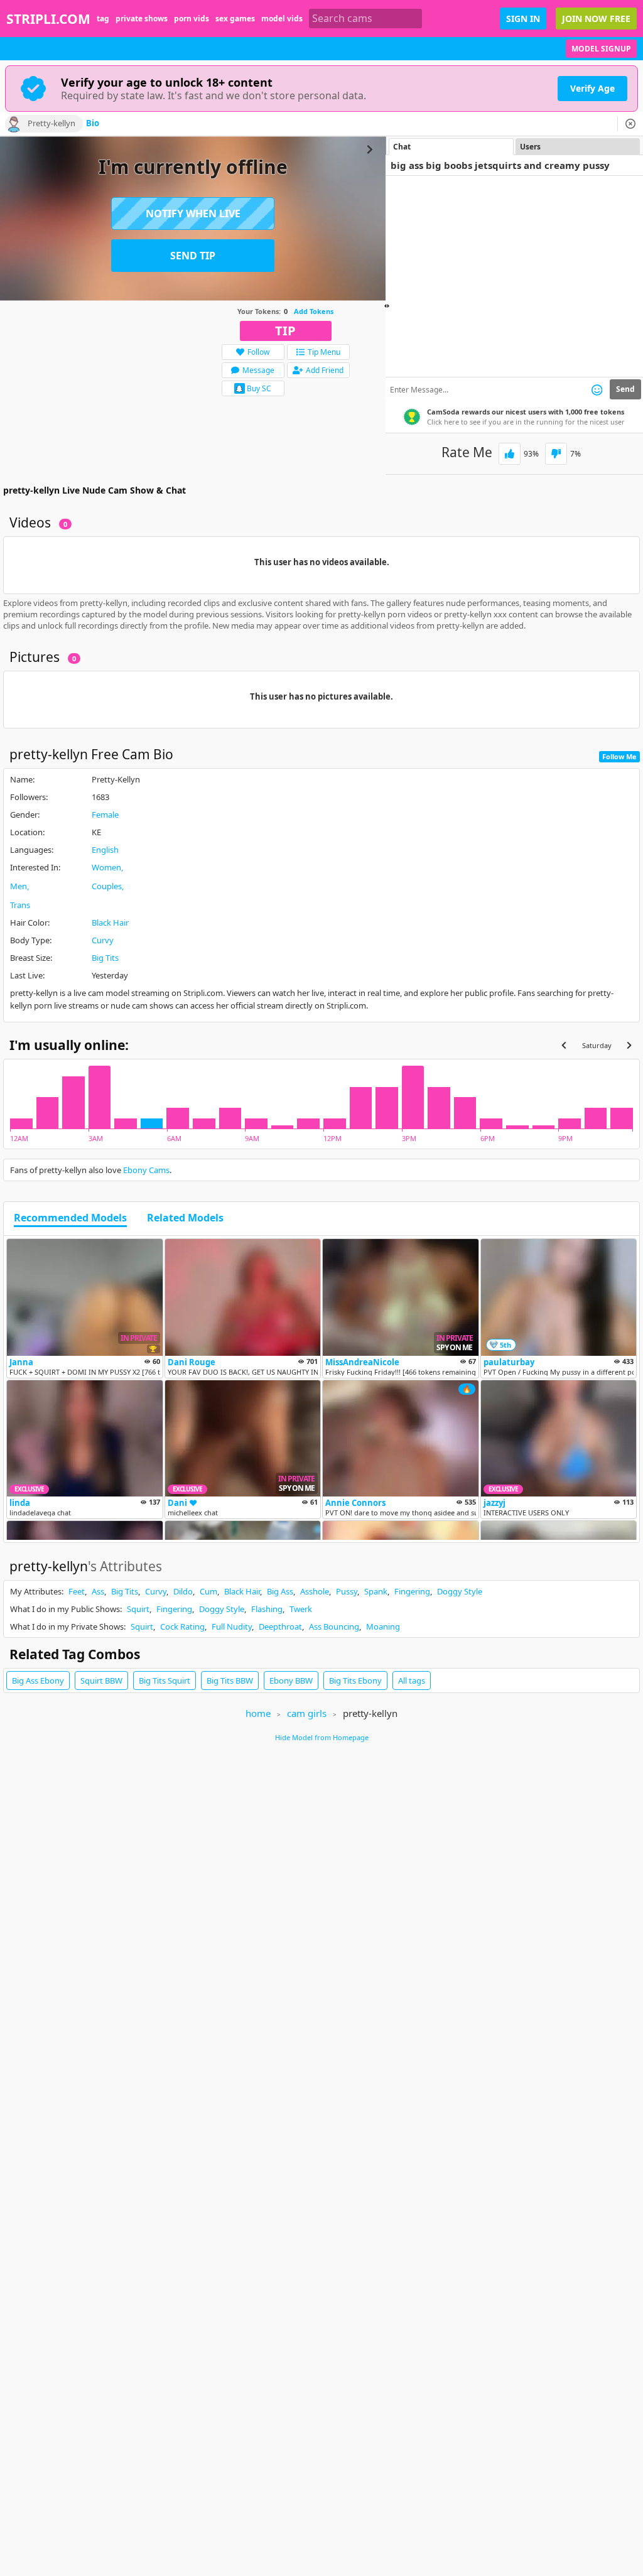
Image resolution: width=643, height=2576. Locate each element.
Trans (20, 905)
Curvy (103, 940)
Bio (93, 124)
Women (106, 867)
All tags (412, 1680)
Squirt (138, 1609)
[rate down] (556, 454)
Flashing (267, 1609)
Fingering (412, 1591)
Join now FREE (596, 19)
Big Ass (280, 1591)
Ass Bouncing (334, 1626)
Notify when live (193, 214)
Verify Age (592, 88)
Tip (285, 331)
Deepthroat (280, 1626)
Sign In (523, 19)
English (105, 850)
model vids (282, 19)
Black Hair (110, 923)
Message (258, 370)
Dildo (183, 1591)
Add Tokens (314, 311)
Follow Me (619, 756)
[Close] (630, 124)
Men (19, 886)
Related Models (185, 1218)
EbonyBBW (291, 1680)
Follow (258, 352)
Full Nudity (232, 1626)
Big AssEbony (38, 1680)
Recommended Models (70, 1218)
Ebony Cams (146, 1170)
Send (625, 389)
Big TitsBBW (230, 1680)
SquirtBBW (101, 1680)
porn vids (192, 19)
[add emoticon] (597, 389)
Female (105, 814)
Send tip (193, 256)
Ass (98, 1591)
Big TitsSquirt (165, 1680)
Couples (107, 886)
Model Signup (601, 49)
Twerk (301, 1609)
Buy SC (259, 388)
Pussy (347, 1591)
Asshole (315, 1591)
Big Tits (105, 958)
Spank (376, 1591)
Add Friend (325, 370)
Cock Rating (182, 1626)
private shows (142, 19)
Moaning (383, 1626)
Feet (77, 1591)
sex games (235, 19)
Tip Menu (324, 352)
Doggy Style (460, 1591)
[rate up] (510, 454)
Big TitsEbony (355, 1680)
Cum (208, 1591)
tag (103, 19)
